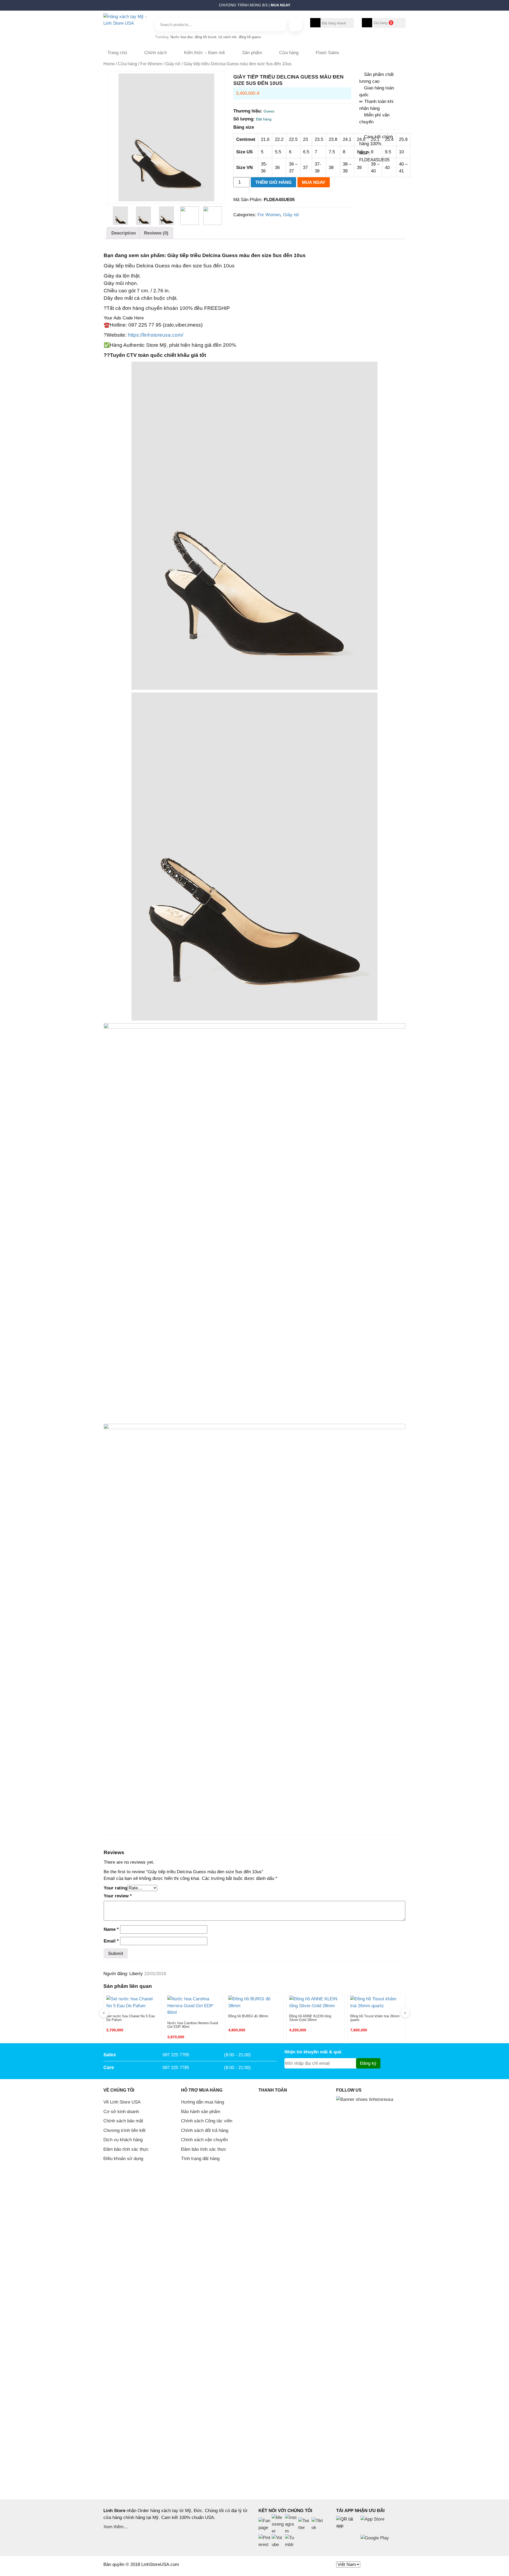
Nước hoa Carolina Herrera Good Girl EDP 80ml (193, 2025)
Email (111, 1941)
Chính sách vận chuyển (204, 2140)
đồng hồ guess (250, 37)
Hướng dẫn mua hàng (203, 2102)
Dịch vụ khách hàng (123, 2140)
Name (111, 1929)
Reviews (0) (156, 233)
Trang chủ (117, 53)
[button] (101, 7)
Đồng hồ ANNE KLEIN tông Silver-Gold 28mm (310, 2018)
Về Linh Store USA (122, 2102)
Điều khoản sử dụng (123, 2159)
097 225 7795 (176, 2055)
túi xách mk (227, 37)
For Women (151, 64)
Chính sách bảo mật (123, 2121)
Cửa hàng (289, 53)
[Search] (296, 25)
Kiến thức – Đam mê (204, 53)
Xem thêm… (116, 2527)
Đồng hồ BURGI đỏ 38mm (248, 2016)
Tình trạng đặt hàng (200, 2159)
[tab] (124, 233)
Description (124, 233)
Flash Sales (327, 53)
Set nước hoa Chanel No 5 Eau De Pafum (131, 2018)
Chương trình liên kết (124, 2130)
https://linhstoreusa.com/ (155, 335)
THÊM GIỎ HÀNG (273, 182)
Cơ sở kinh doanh (121, 2112)
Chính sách (155, 53)
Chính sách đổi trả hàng (205, 2130)
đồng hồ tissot (205, 37)
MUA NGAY (314, 182)
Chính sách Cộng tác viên (207, 2121)
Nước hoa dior (181, 37)
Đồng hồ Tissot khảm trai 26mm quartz (375, 2018)
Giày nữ (173, 64)
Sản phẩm (252, 53)
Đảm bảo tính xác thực (126, 2149)
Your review (118, 1896)
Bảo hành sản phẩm (201, 2112)
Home (109, 64)
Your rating (115, 1888)
